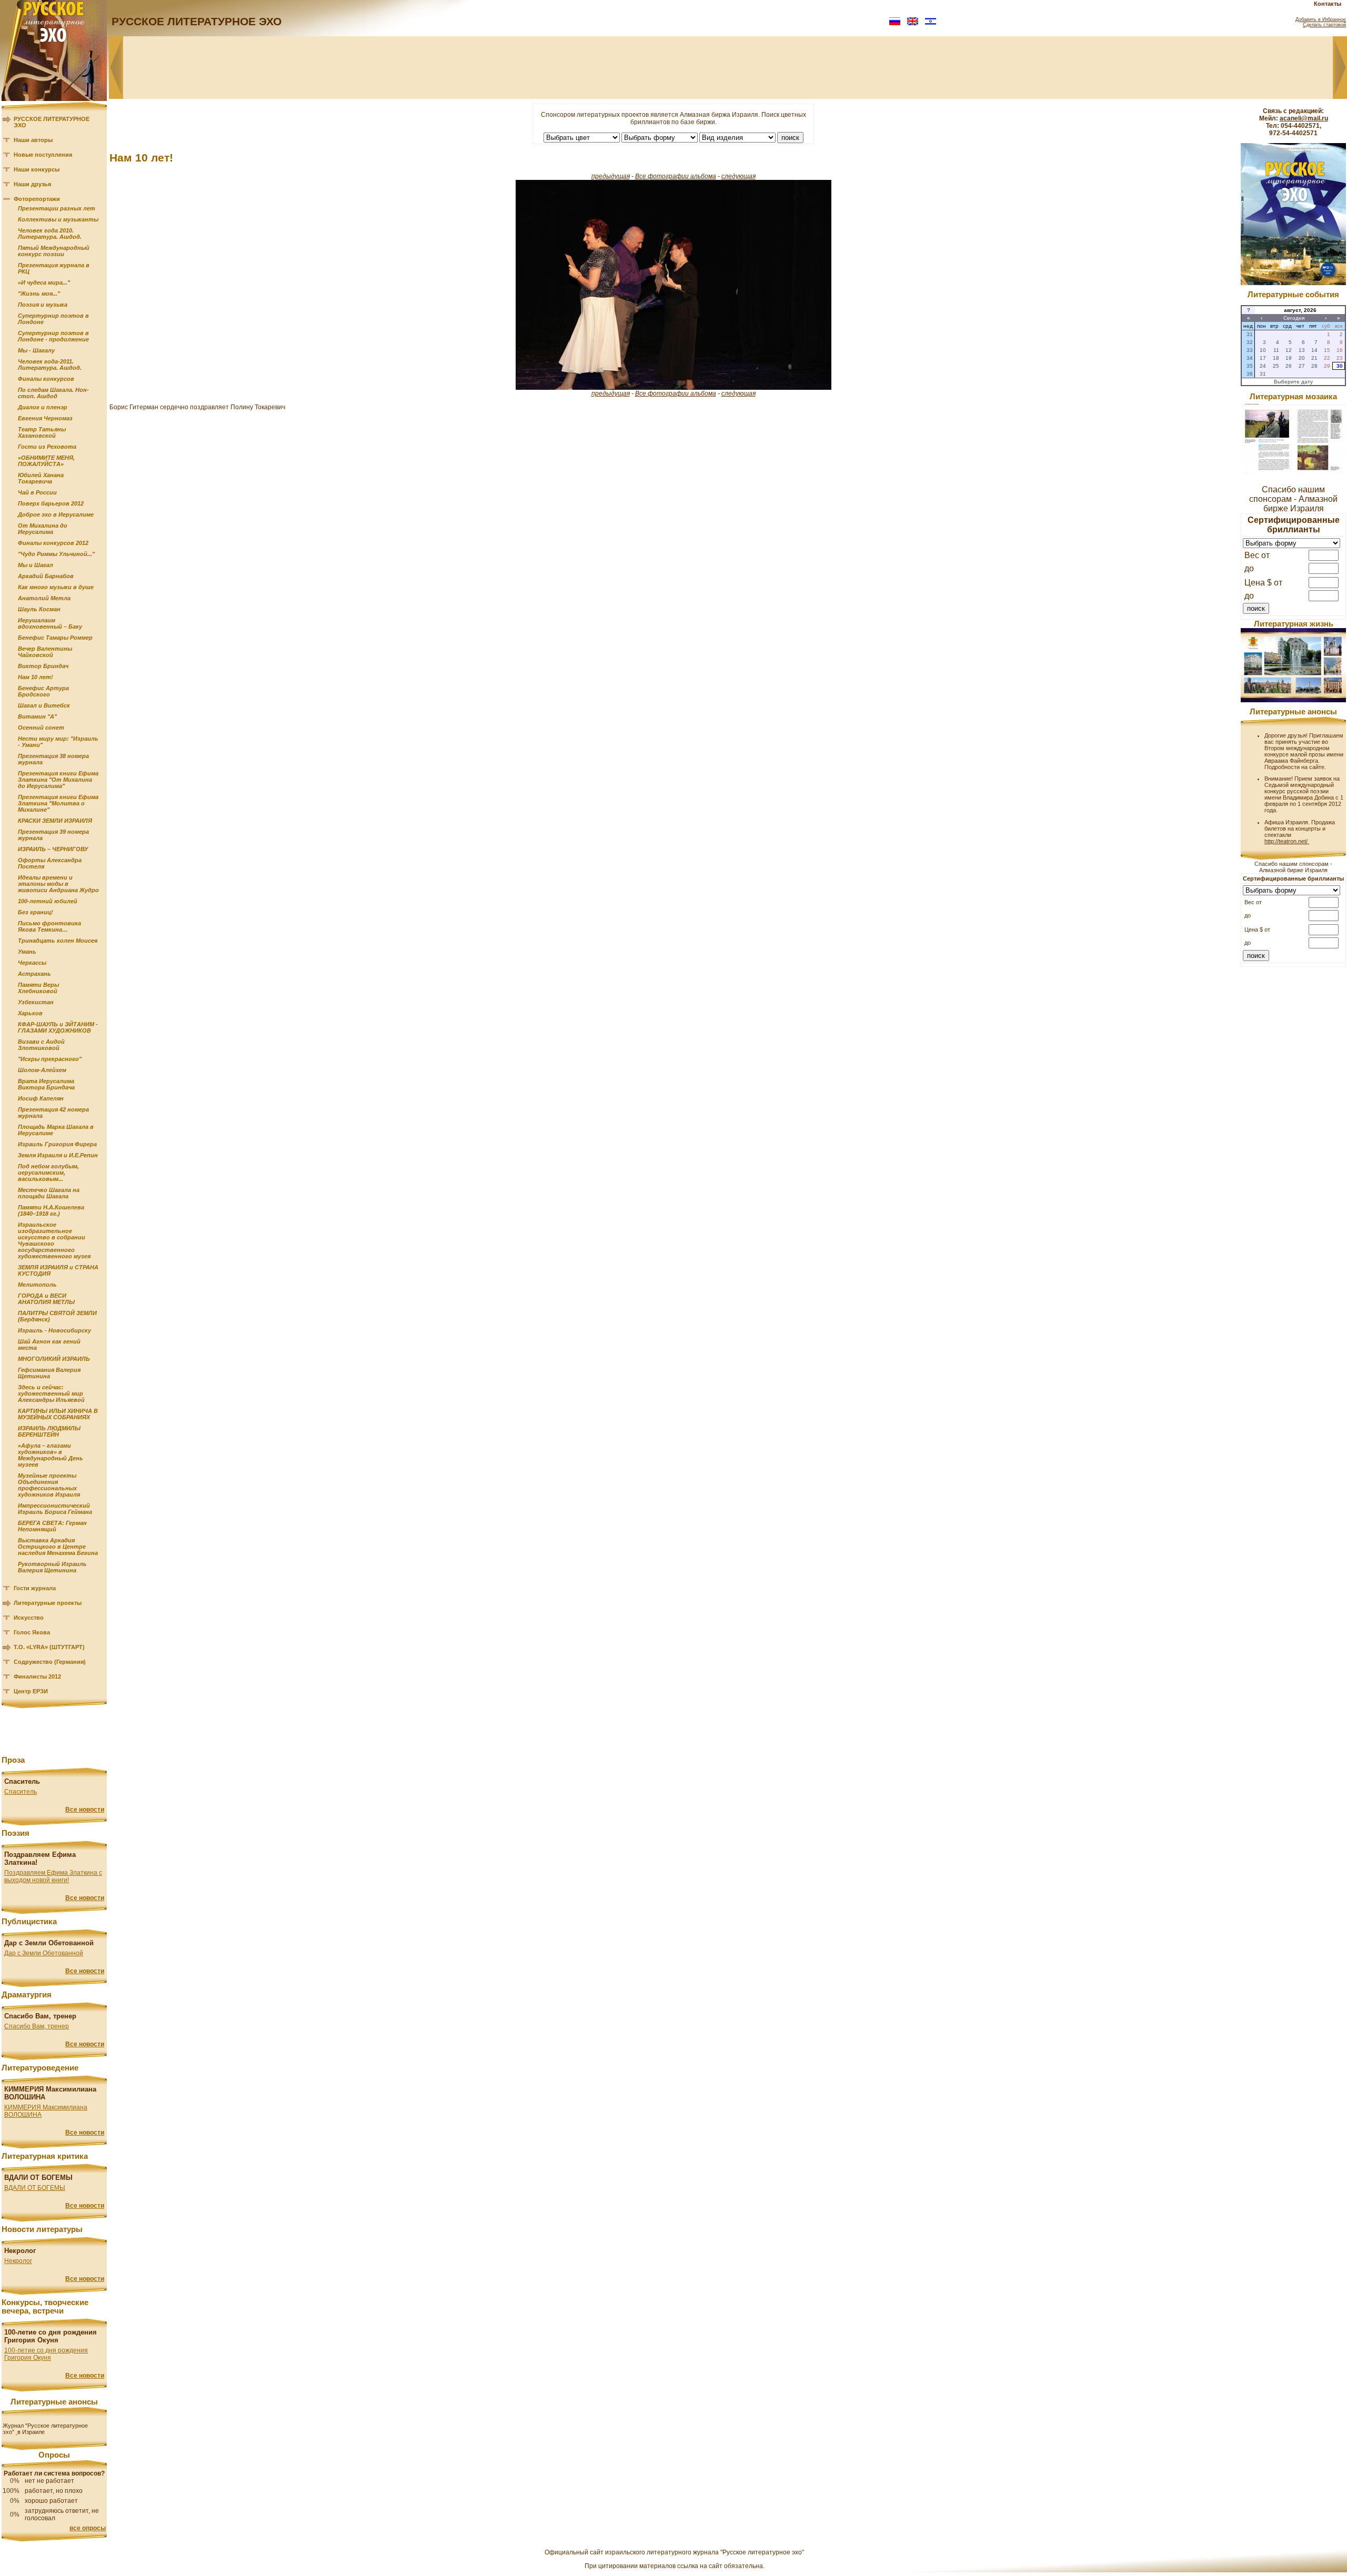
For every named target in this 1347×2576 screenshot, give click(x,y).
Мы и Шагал (36, 565)
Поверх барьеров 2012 (51, 503)
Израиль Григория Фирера (57, 1144)
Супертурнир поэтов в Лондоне (53, 319)
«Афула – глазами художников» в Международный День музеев (51, 1455)
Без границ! (36, 912)
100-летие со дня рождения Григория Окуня (46, 2354)
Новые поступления (43, 155)
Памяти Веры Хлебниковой (38, 988)
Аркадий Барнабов (46, 576)
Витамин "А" (37, 716)
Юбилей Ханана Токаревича (41, 478)
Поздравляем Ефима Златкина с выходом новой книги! (53, 1876)
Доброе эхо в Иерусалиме (56, 514)
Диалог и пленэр (43, 407)
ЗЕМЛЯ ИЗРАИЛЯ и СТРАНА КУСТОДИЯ (58, 1270)
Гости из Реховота (47, 447)
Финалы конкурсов (46, 379)
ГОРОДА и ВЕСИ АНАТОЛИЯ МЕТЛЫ (46, 1299)
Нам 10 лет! (36, 677)
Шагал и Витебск (44, 705)
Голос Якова (32, 1632)
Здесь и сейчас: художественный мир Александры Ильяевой (51, 1393)
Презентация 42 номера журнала (53, 1113)
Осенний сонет (41, 728)
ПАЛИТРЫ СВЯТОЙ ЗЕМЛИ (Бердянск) (57, 1316)
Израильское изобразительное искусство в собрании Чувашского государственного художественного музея (54, 1240)
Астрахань (34, 974)
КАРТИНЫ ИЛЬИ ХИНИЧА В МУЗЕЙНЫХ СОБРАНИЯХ (58, 1414)
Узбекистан (36, 1002)
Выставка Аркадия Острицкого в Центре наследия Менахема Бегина (58, 1547)
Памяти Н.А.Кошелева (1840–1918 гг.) (51, 1210)
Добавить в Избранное (1321, 19)
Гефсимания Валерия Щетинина (49, 1373)
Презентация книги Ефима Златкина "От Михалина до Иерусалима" (58, 780)
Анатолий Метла (44, 598)
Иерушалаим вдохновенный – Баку (50, 623)
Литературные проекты (48, 1603)
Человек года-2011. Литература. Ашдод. (50, 365)
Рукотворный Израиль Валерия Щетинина (52, 1567)
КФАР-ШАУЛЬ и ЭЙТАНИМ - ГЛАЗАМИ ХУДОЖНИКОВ (58, 1027)
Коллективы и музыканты (58, 219)
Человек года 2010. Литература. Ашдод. (50, 234)
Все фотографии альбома (676, 176)
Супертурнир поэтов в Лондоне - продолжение (53, 336)
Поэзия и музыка (43, 305)
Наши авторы (33, 140)
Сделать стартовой (1324, 25)
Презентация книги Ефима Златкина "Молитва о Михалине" (58, 803)
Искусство (29, 1618)
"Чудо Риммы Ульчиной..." (56, 554)
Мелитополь (37, 1285)
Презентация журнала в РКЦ (54, 268)
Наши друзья (32, 184)
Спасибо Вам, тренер (37, 2026)
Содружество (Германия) (50, 1662)
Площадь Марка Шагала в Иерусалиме (56, 1130)
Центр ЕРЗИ (31, 1691)
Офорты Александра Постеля (50, 863)
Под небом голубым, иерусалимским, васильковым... (48, 1173)
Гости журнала (35, 1588)
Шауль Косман (39, 609)
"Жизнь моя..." (39, 294)
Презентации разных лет (57, 208)
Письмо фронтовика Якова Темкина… (49, 926)
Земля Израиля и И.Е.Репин (58, 1155)
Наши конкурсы (37, 169)
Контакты (1328, 4)
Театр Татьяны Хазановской (42, 432)
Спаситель (21, 1792)
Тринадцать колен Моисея (58, 941)
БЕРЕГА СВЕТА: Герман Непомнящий (52, 1526)
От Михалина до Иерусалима (43, 529)
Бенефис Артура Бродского (43, 691)
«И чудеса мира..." (44, 282)
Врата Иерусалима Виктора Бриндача (46, 1084)
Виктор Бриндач (43, 666)
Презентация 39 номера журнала (53, 835)
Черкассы (32, 963)
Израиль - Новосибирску (54, 1330)
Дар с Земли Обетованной (44, 1953)
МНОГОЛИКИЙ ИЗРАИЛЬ (54, 1359)
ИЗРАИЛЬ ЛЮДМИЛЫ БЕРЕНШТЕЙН (49, 1431)
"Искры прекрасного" (50, 1059)
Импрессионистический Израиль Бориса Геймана (55, 1509)
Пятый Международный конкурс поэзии (54, 251)
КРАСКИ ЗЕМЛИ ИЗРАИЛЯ (55, 821)
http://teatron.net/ (1287, 841)
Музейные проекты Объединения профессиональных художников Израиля (49, 1485)
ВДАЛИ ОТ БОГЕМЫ (35, 2188)
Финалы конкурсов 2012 (53, 543)
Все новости (85, 1810)
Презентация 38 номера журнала (53, 759)
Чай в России (37, 492)
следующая (738, 176)
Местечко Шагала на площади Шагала (49, 1193)
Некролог (18, 2261)
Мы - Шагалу (36, 350)
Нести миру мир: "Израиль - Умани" (58, 742)
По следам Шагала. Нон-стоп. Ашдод (53, 393)
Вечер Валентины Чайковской (45, 652)
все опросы (88, 2528)
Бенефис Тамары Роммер (55, 638)
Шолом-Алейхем (42, 1070)
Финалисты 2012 (37, 1676)
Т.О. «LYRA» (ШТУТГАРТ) (49, 1647)
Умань (27, 952)
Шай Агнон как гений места (49, 1345)
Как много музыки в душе (56, 587)
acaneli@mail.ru (1304, 118)
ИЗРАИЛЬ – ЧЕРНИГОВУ (53, 849)
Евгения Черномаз (45, 418)
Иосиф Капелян (41, 1098)
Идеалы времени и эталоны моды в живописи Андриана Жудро (58, 884)
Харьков (30, 1013)
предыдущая (611, 176)
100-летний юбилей (48, 901)
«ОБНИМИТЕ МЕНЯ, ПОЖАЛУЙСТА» (46, 461)
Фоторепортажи (37, 199)
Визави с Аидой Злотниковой (41, 1045)
